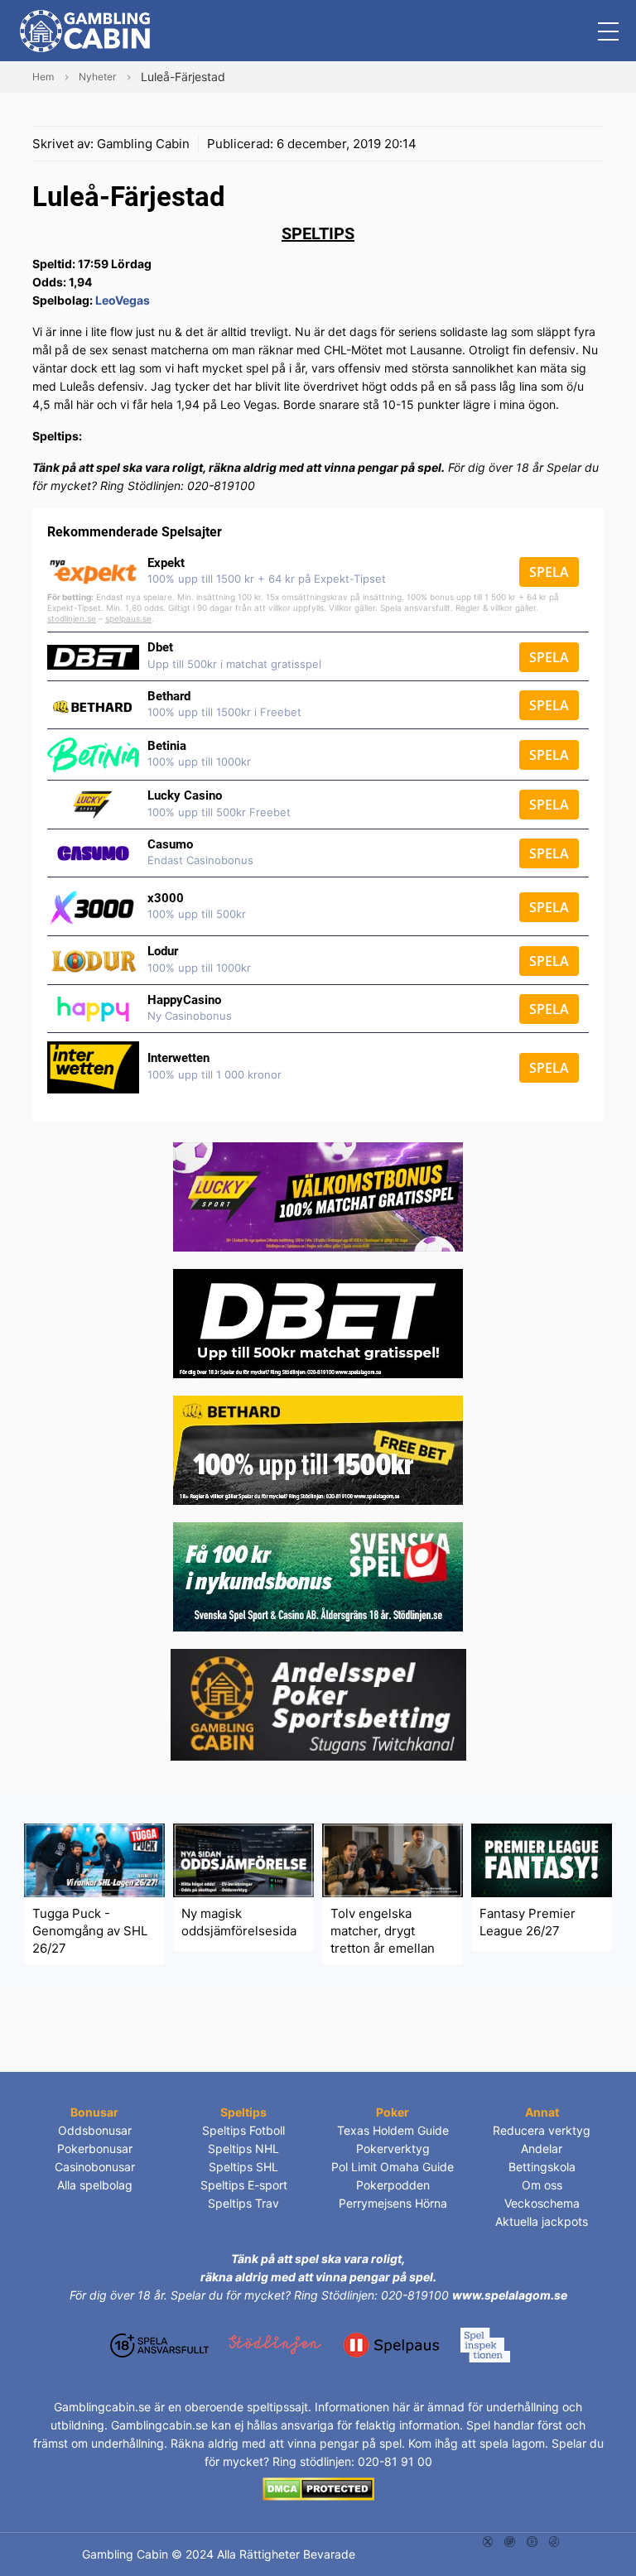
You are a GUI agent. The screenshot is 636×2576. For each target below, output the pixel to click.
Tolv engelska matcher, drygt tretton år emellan (383, 1931)
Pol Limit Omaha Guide (393, 2167)
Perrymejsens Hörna (393, 2203)
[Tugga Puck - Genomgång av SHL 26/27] (94, 1859)
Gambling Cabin (143, 144)
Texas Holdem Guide (393, 2130)
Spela (549, 572)
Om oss (542, 2185)
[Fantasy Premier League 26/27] (542, 1859)
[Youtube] (532, 2540)
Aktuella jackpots (542, 2221)
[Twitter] (488, 2540)
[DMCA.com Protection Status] (318, 2488)
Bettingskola (542, 2167)
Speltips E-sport (244, 2185)
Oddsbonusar (95, 2130)
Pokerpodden (393, 2185)
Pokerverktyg (393, 2148)
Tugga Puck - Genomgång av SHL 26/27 (90, 1931)
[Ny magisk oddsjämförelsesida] (243, 1859)
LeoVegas (123, 300)
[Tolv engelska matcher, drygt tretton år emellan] (393, 1859)
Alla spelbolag (95, 2185)
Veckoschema (542, 2203)
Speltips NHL (243, 2148)
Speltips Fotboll (243, 2130)
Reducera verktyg (542, 2130)
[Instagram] (510, 2540)
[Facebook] (554, 2540)
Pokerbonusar (95, 2148)
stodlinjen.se (72, 618)
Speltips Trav (243, 2203)
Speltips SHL (243, 2167)
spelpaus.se (128, 618)
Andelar (542, 2148)
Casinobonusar (95, 2167)
